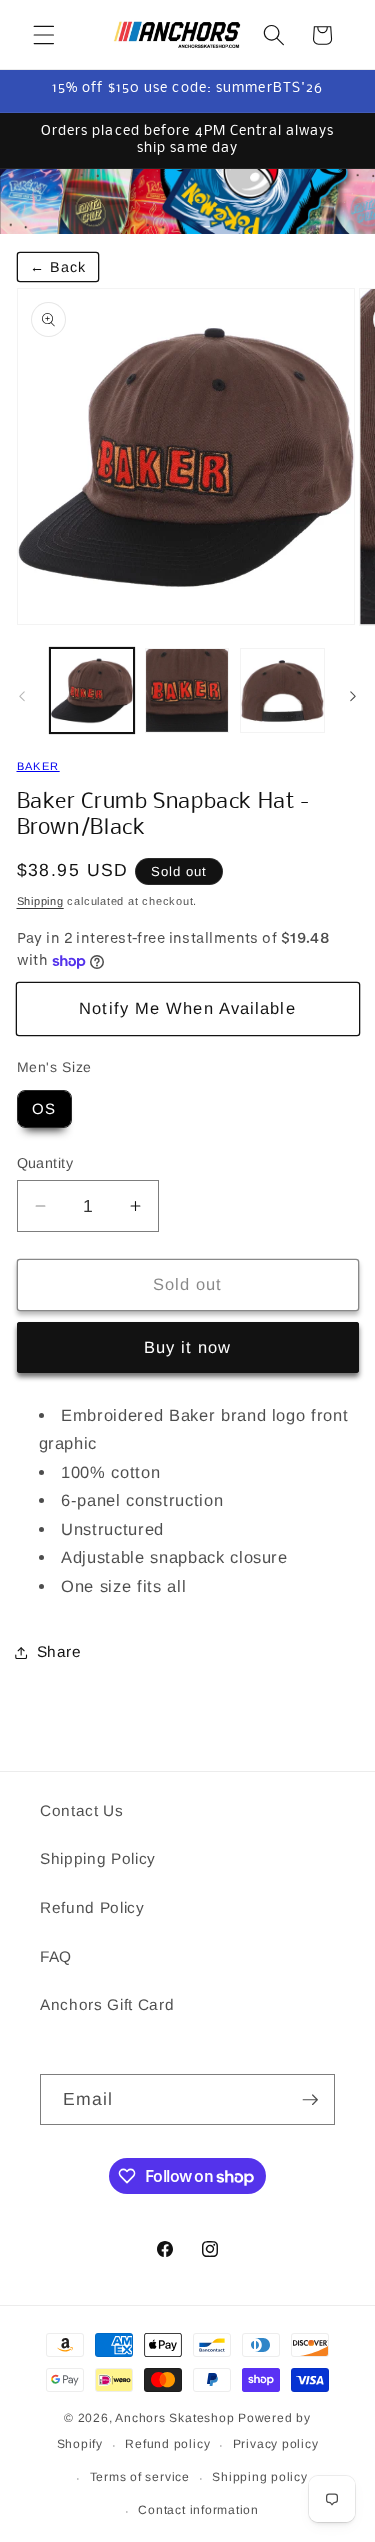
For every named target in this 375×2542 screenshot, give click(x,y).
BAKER (38, 766)
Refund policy (167, 2444)
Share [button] (59, 1651)
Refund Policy (92, 1907)
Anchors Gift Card (107, 2004)
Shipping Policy (98, 1858)
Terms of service (140, 2477)
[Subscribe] (310, 2100)
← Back (58, 267)
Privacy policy (276, 2444)
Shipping (40, 901)
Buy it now (188, 1347)
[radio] (44, 1109)
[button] (44, 35)
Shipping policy (260, 2477)
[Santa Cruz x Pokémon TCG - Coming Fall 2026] (187, 201)
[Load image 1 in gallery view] (92, 690)
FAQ (56, 1956)
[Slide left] (22, 696)
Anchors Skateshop (174, 2418)
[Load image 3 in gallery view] (282, 690)
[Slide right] (353, 696)
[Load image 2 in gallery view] (187, 690)
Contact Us (82, 1810)
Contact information (198, 2510)
